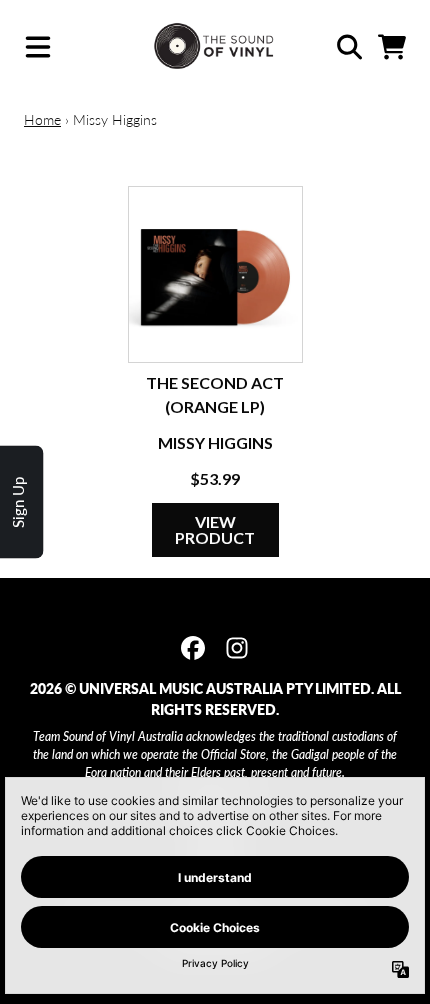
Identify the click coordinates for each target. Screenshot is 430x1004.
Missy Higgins (215, 442)
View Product (215, 529)
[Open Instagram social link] (237, 648)
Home (42, 119)
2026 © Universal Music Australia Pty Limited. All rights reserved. (215, 699)
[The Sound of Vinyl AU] (215, 46)
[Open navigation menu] (38, 46)
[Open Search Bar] (348, 47)
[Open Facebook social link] (193, 648)
